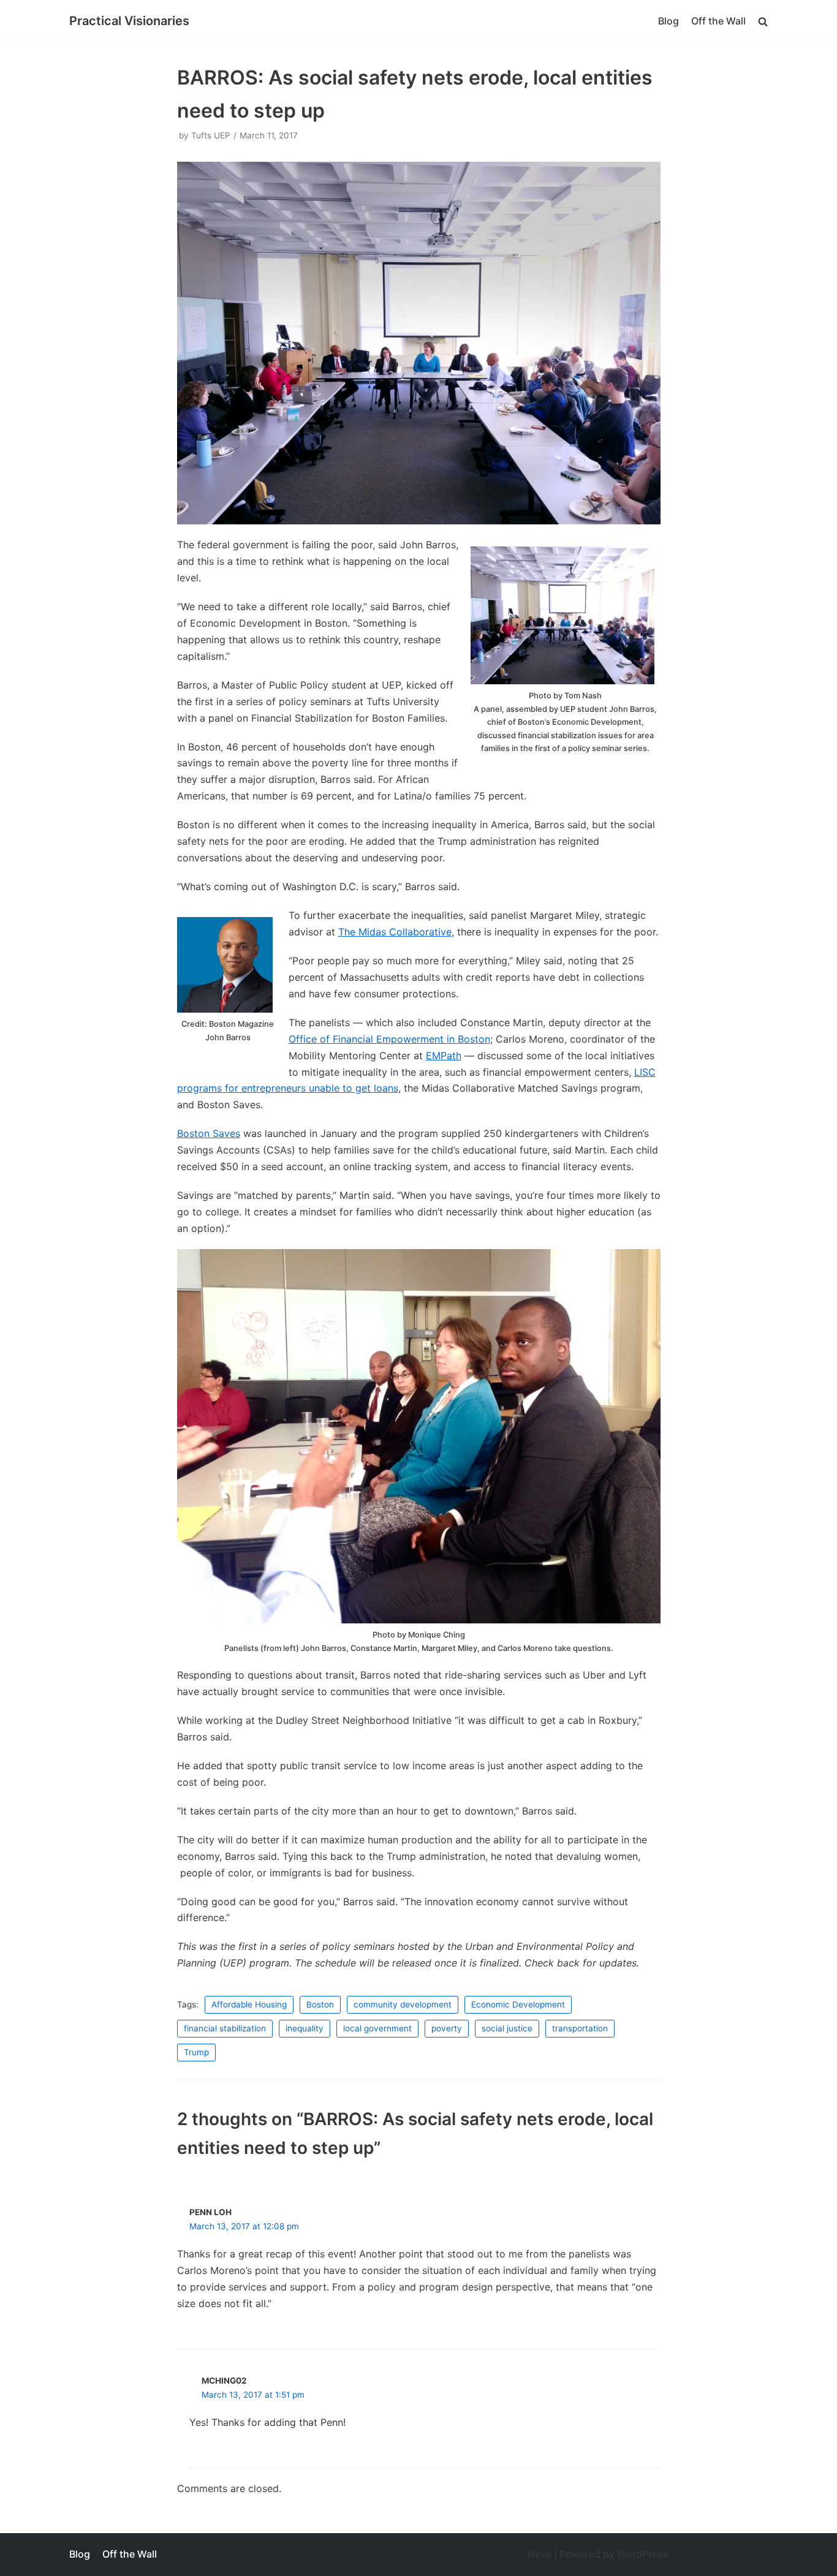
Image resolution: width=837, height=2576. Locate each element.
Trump (196, 2052)
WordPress (643, 2554)
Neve (540, 2554)
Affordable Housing (249, 2004)
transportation (580, 2028)
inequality (305, 2028)
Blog (668, 21)
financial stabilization (225, 2028)
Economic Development (518, 2004)
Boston (320, 2004)
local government (377, 2028)
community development (403, 2004)
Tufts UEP (211, 135)
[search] (763, 21)
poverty (447, 2028)
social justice (507, 2028)
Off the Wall (718, 21)
